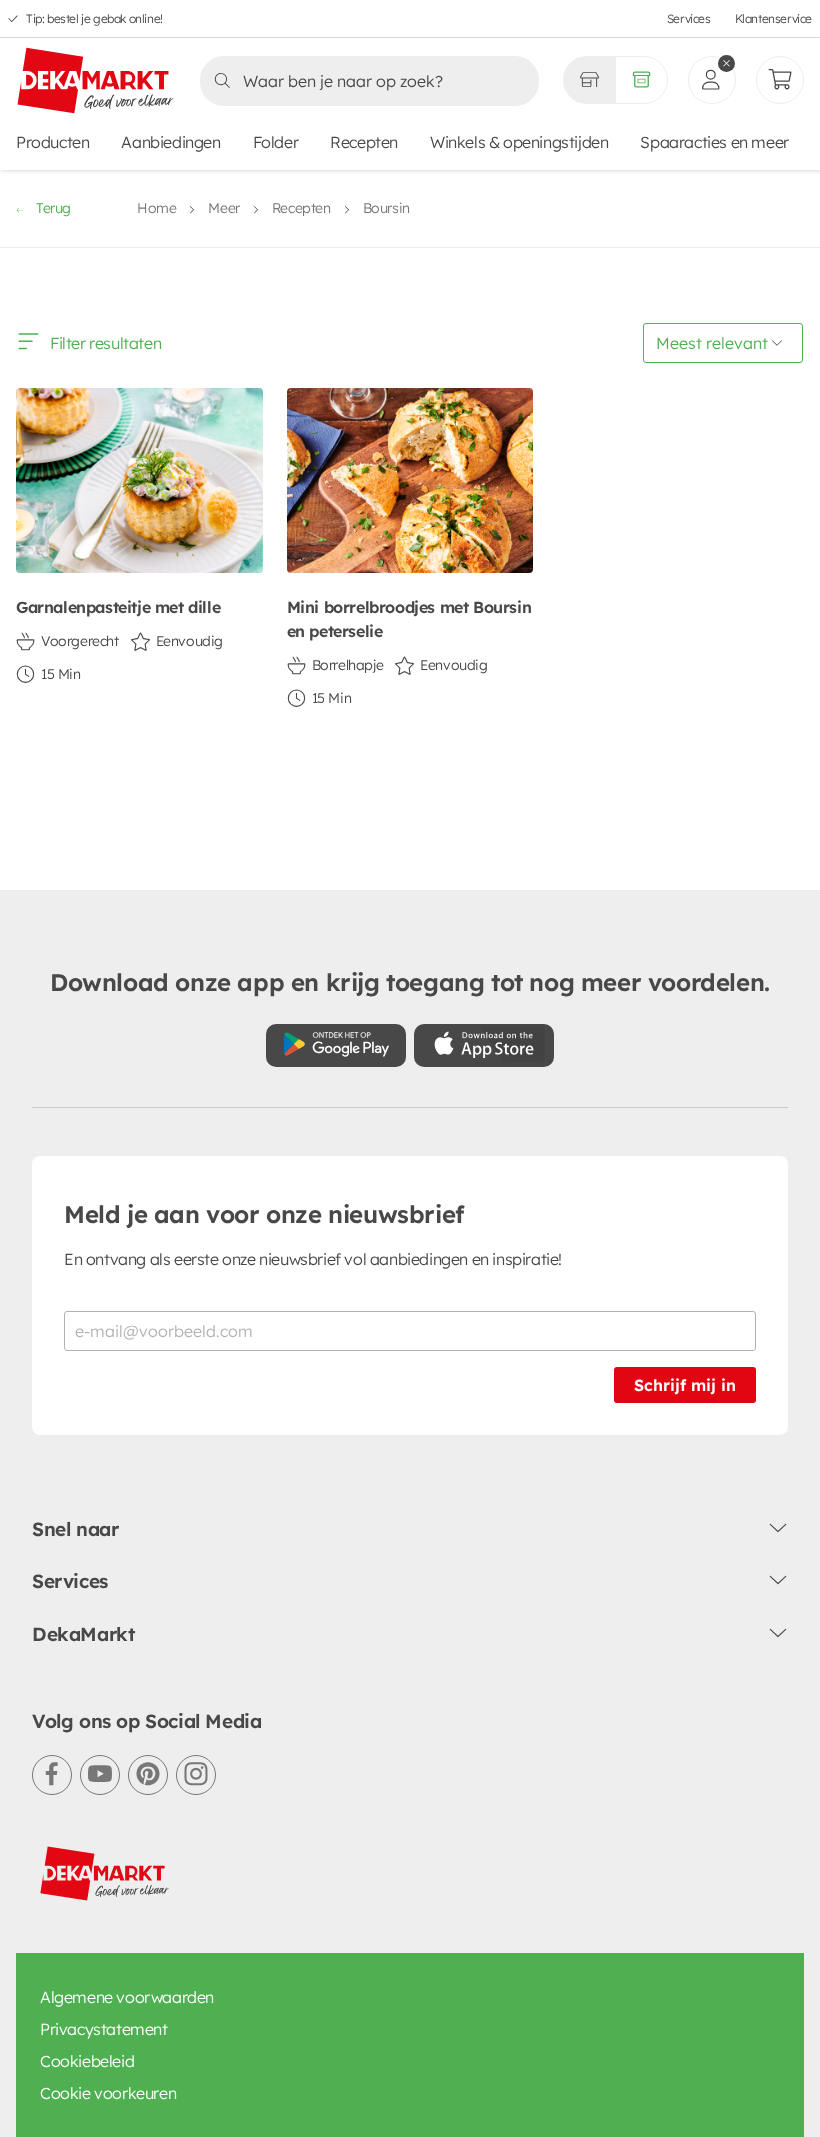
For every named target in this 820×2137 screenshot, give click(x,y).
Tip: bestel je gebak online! (94, 18)
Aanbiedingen (170, 142)
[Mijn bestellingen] (780, 80)
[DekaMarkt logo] (96, 82)
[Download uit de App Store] (484, 1045)
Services (689, 18)
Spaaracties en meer (714, 142)
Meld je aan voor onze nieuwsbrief (264, 1214)
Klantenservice (773, 18)
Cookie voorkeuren (108, 2093)
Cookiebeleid (87, 2061)
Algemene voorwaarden (127, 1997)
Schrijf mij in (685, 1385)
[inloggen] (712, 80)
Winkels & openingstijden (519, 142)
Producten (52, 142)
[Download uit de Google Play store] (336, 1045)
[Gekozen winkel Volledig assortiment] (589, 80)
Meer (223, 208)
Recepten (364, 142)
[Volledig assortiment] (641, 80)
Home (156, 208)
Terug (53, 208)
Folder (276, 142)
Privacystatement (104, 2029)
